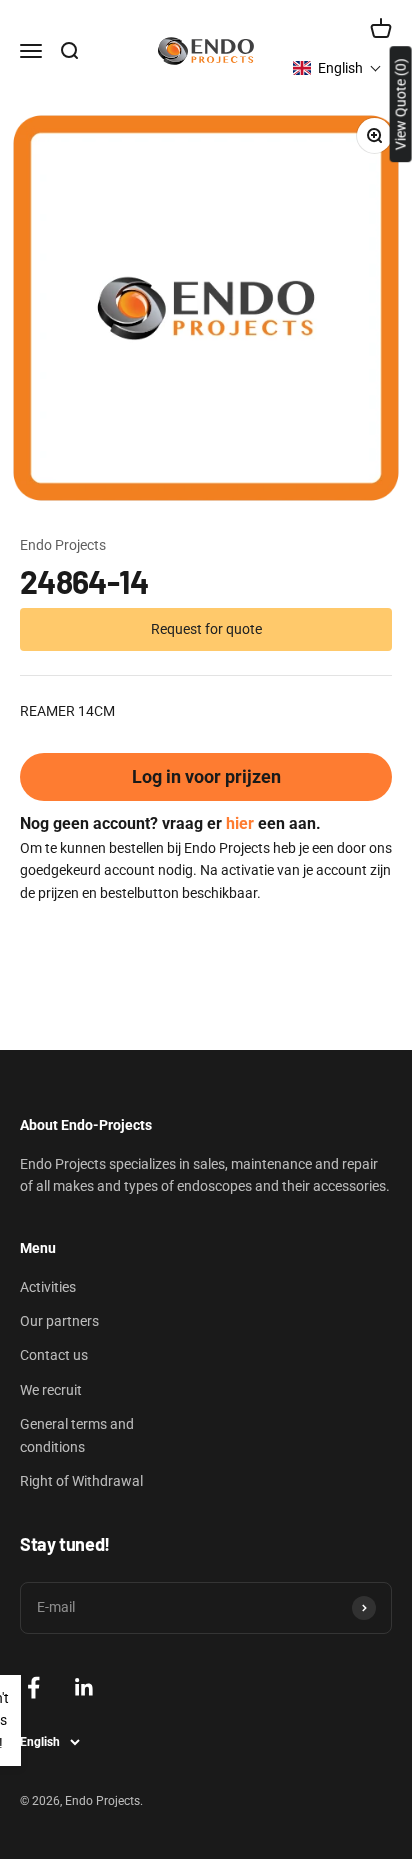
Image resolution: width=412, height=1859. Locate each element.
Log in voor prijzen (206, 776)
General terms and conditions (77, 1435)
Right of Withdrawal (81, 1481)
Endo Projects (63, 545)
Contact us (54, 1355)
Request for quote (206, 629)
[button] (337, 68)
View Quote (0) (401, 104)
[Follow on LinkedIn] (84, 1687)
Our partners (59, 1321)
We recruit (51, 1390)
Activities (48, 1287)
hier (240, 823)
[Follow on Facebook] (33, 1687)
